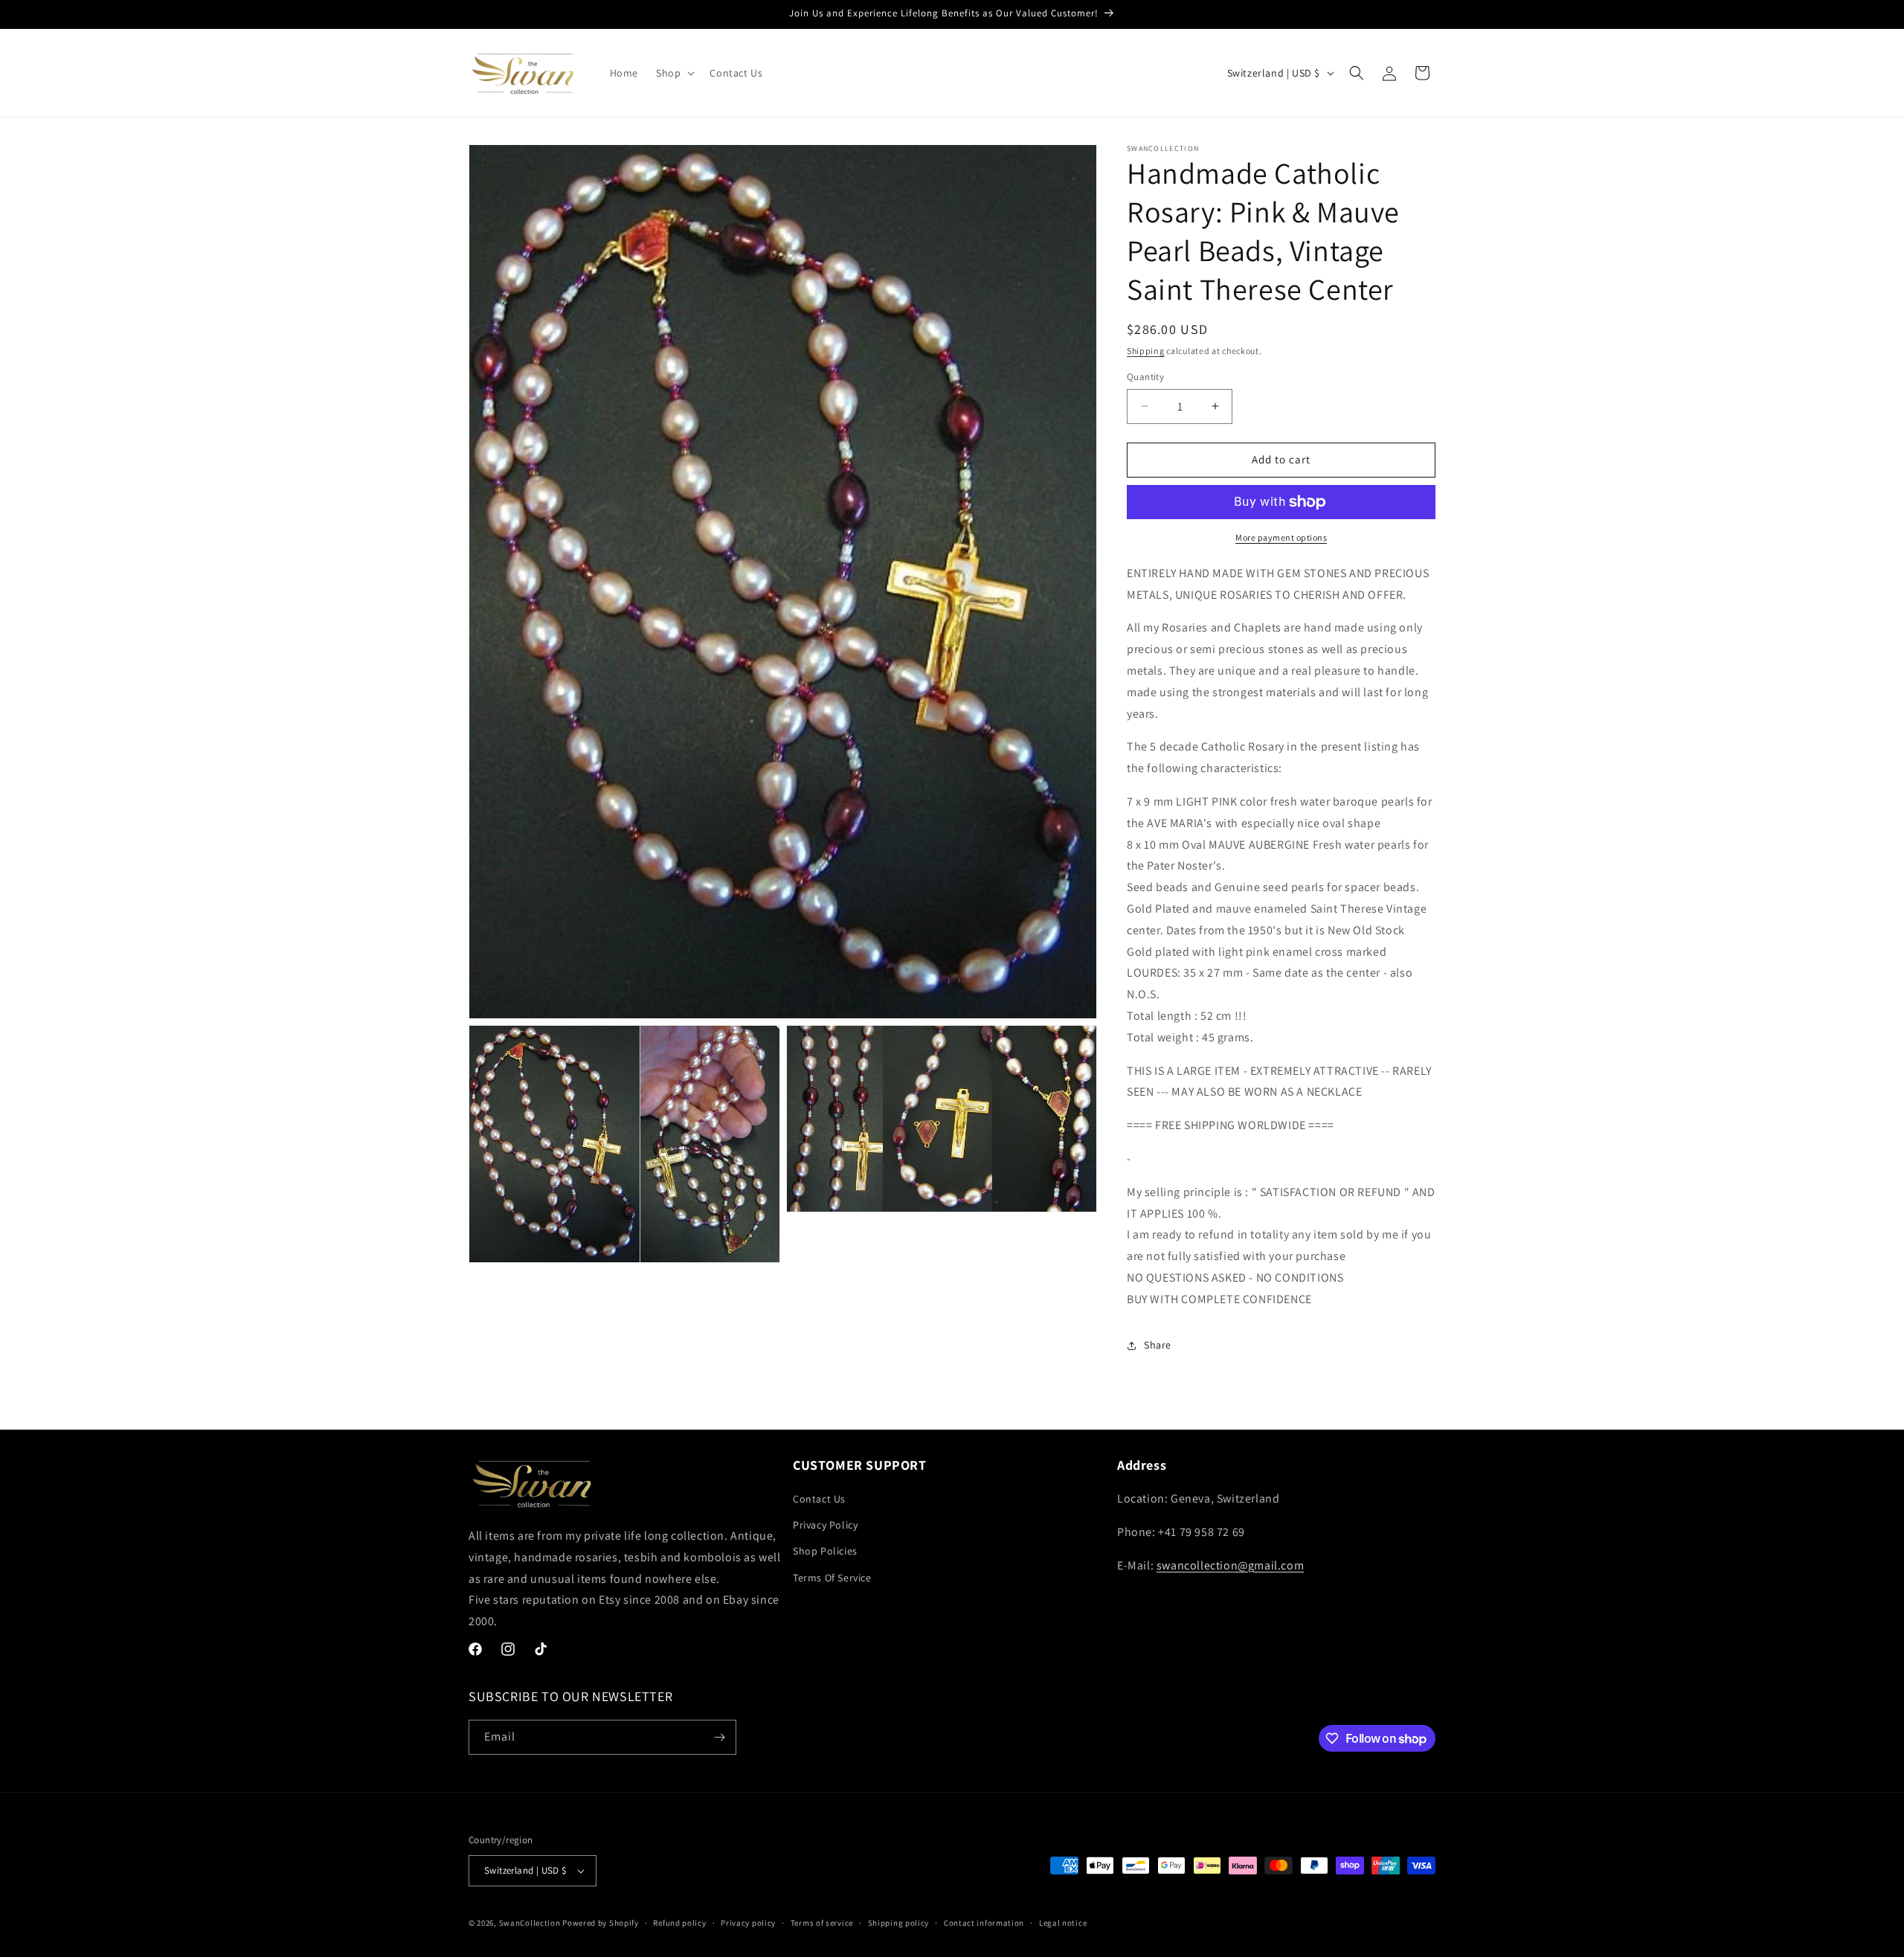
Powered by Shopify (601, 1923)
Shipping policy (899, 1923)
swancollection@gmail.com (1230, 1565)
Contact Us (819, 1499)
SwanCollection (530, 1923)
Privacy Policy (825, 1525)
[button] (674, 73)
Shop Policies (825, 1551)
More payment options (1281, 537)
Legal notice (1063, 1923)
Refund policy (679, 1923)
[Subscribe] (719, 1737)
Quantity (1145, 377)
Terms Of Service (832, 1578)
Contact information (984, 1923)
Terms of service (822, 1923)
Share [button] (1158, 1345)
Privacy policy (748, 1923)
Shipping (1146, 351)
